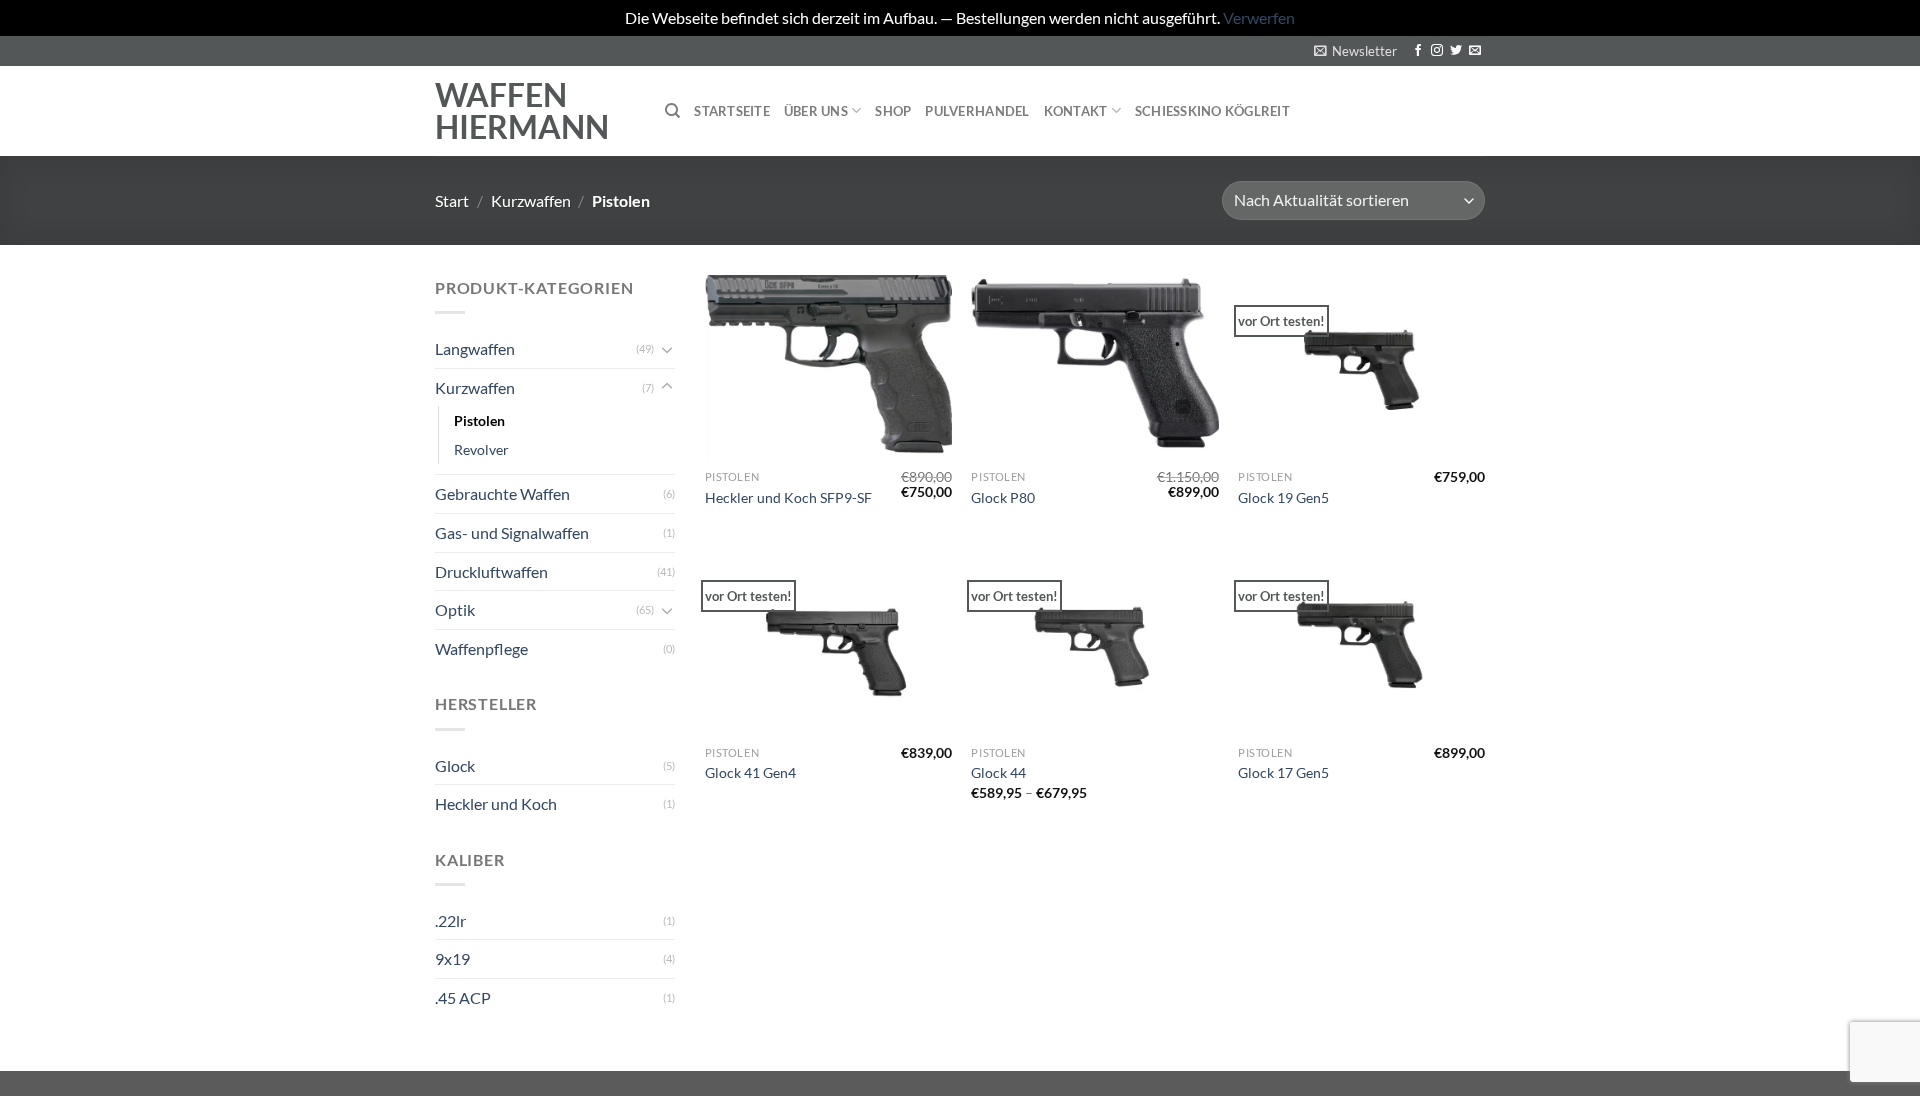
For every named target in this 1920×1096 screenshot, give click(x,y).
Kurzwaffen (531, 200)
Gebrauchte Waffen (502, 493)
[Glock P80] (1094, 367)
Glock (455, 765)
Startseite (732, 111)
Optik (455, 609)
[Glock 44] (1094, 642)
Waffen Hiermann (522, 111)
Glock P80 (1003, 497)
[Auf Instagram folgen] (1437, 51)
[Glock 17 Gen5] (1361, 642)
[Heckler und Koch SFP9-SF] (828, 367)
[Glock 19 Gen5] (1361, 367)
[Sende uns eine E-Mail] (1475, 51)
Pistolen (479, 420)
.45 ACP (463, 997)
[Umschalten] (667, 349)
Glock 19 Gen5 (1283, 497)
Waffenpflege (481, 648)
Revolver (481, 449)
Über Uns (816, 111)
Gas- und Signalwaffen (512, 532)
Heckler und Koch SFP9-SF (788, 497)
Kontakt (1076, 111)
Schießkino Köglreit (1212, 111)
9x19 (452, 958)
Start (452, 200)
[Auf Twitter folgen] (1456, 51)
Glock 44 (998, 772)
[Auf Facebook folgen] (1418, 51)
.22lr (450, 920)
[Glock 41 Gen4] (828, 642)
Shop (893, 111)
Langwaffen (475, 348)
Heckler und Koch (496, 803)
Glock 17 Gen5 (1283, 772)
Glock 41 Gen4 (750, 772)
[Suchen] (672, 111)
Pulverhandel (977, 111)
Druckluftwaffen (491, 571)
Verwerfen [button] (1259, 17)
